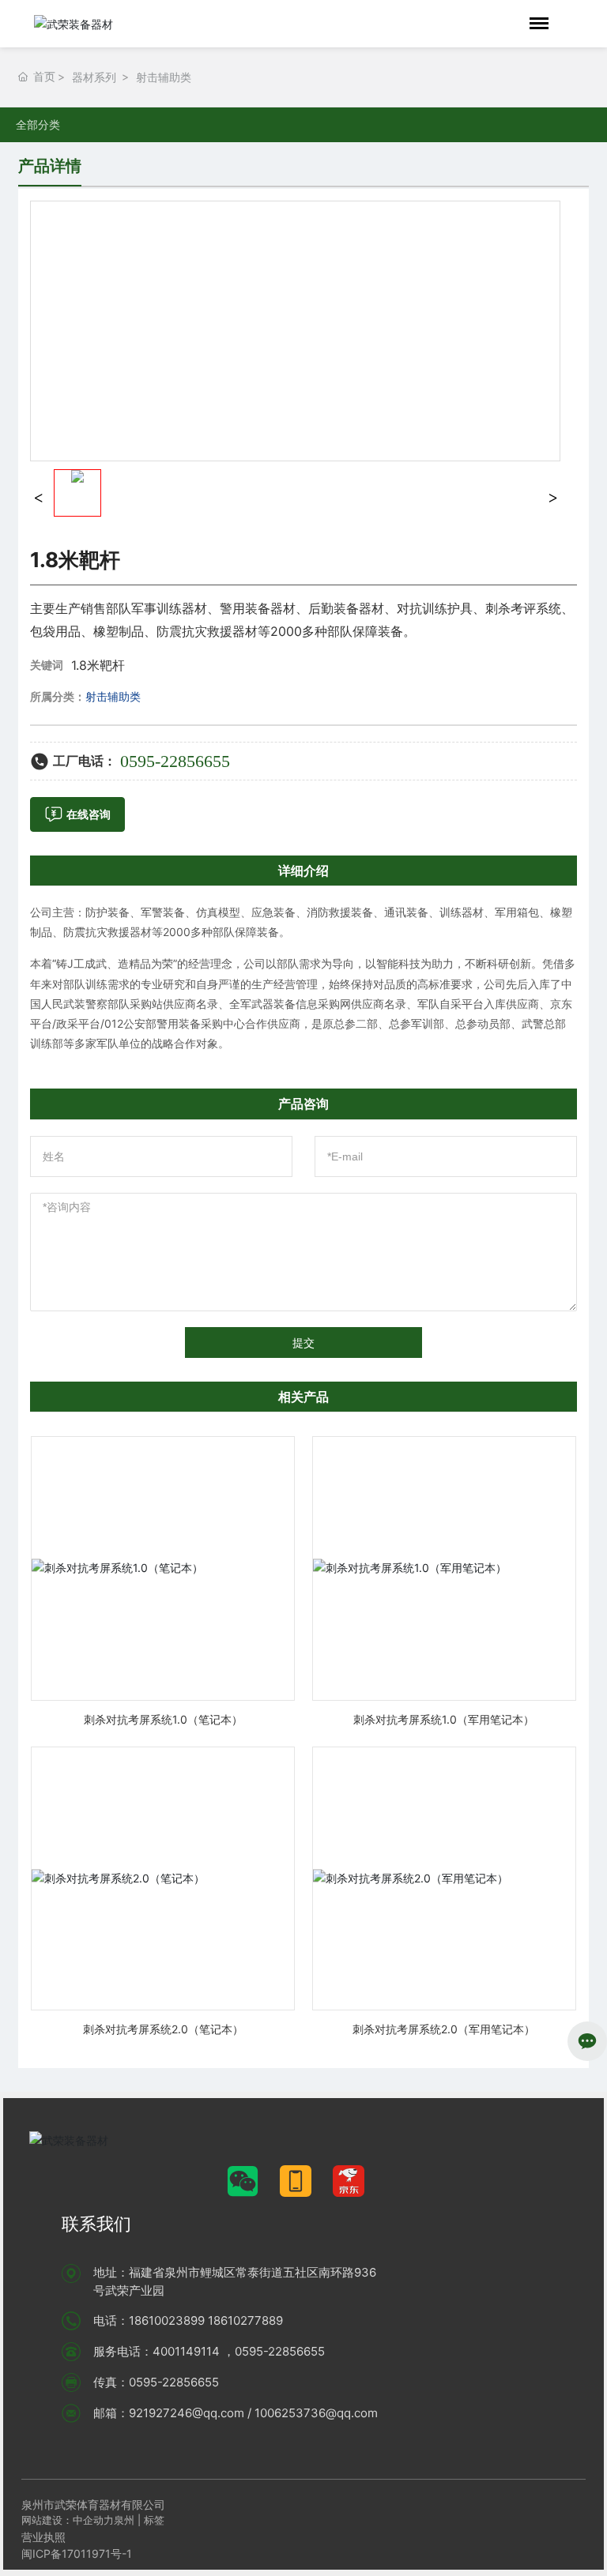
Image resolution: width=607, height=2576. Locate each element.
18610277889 (245, 2320)
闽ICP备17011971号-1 (77, 2553)
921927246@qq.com (187, 2413)
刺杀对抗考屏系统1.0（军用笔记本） (444, 1719)
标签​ (156, 2520)
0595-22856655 (175, 761)
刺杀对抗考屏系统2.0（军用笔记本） (444, 2029)
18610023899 (167, 2320)
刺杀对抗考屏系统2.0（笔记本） (163, 2029)
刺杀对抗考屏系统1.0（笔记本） (163, 1719)
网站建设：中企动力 (68, 2520)
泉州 (124, 2520)
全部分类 (38, 125)
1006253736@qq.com (316, 2413)
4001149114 (186, 2351)
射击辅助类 (164, 77)
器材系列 (94, 77)
